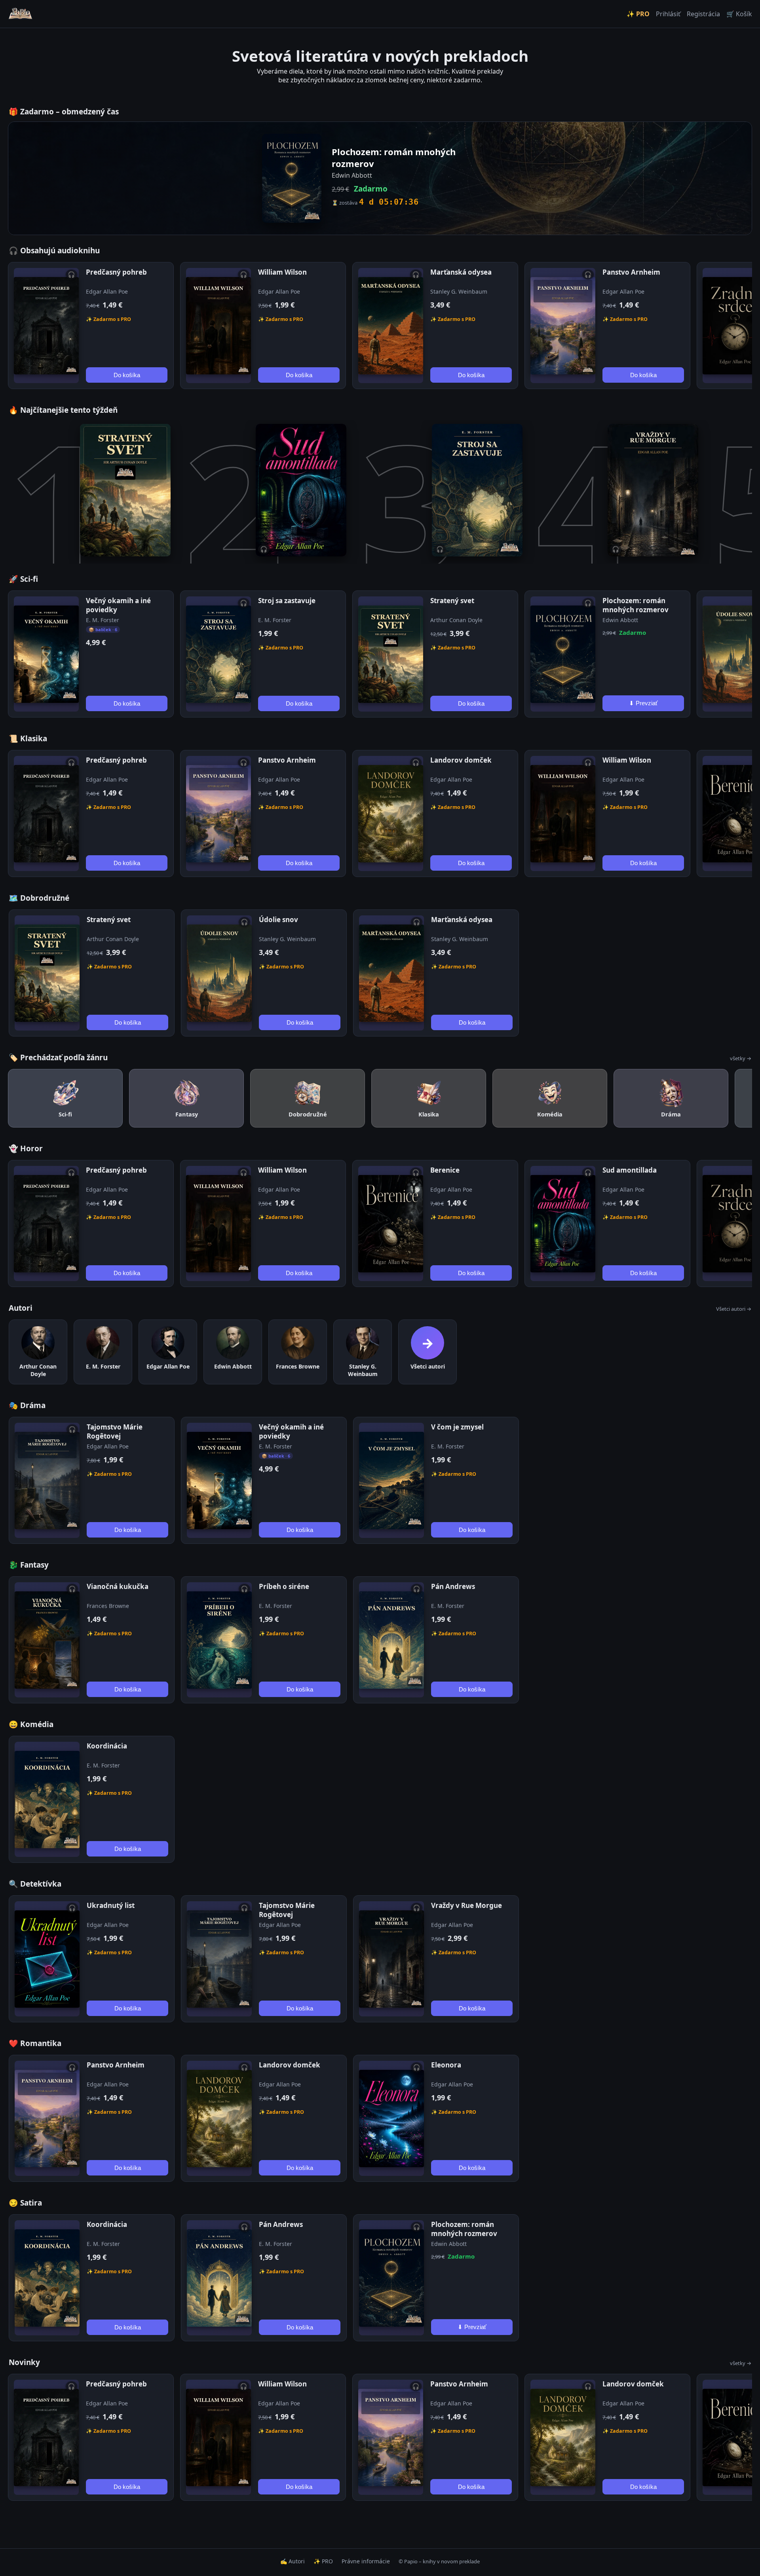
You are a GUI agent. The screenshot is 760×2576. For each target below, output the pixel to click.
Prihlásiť (668, 14)
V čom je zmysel (457, 1427)
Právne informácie (366, 2561)
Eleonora (446, 2065)
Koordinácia (107, 1746)
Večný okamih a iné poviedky (118, 605)
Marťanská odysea (461, 272)
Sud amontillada (630, 1170)
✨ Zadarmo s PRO (108, 319)
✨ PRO (638, 14)
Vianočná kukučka (118, 1586)
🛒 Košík (739, 14)
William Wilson (282, 272)
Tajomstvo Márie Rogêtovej (115, 1431)
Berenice (445, 1170)
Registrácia (703, 14)
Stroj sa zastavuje (287, 601)
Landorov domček (461, 760)
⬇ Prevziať (643, 703)
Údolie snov (278, 920)
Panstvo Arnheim (631, 272)
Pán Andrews (453, 1586)
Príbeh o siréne (284, 1586)
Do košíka (127, 375)
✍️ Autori (293, 2561)
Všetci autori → (734, 1309)
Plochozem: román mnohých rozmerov (636, 605)
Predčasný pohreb (116, 272)
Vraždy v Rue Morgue (466, 1905)
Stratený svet (452, 601)
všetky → (741, 1058)
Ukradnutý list (111, 1905)
